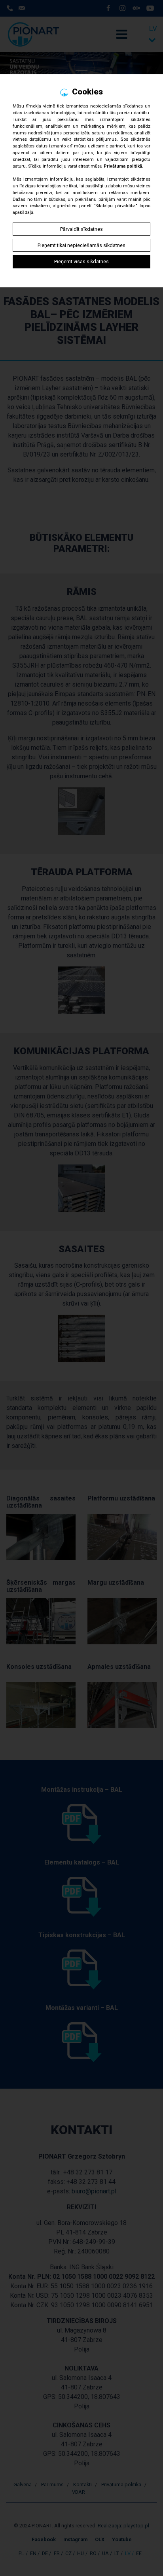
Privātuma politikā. (123, 166)
